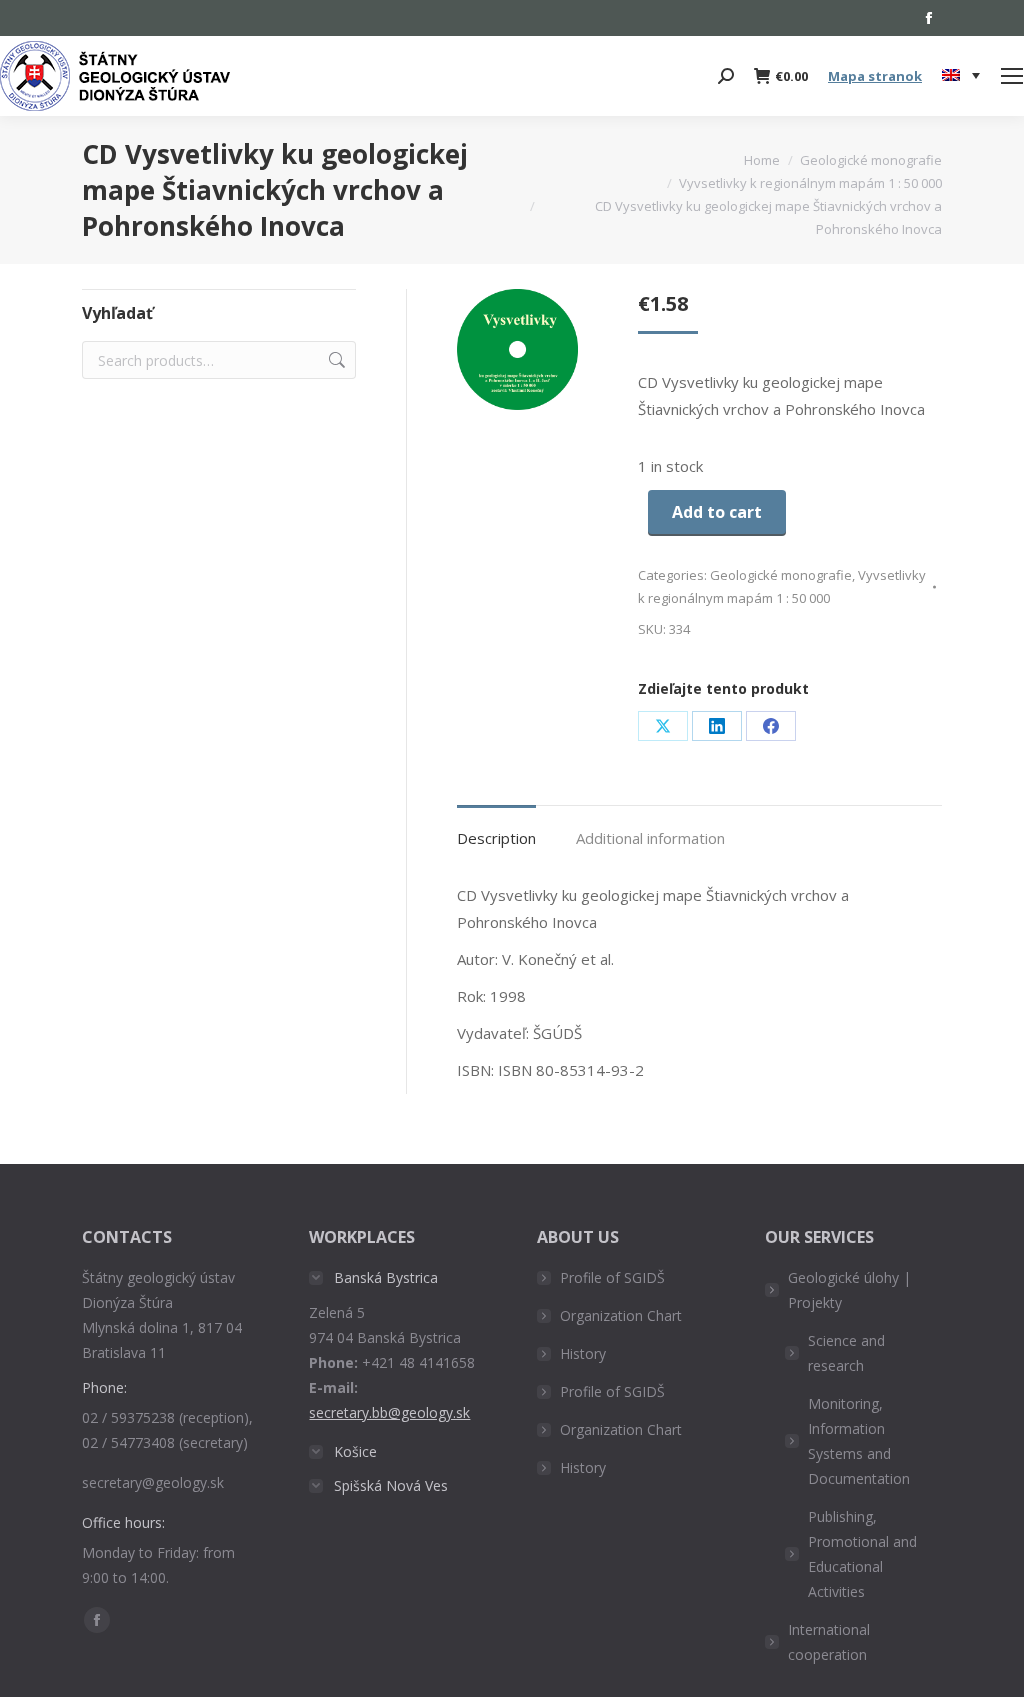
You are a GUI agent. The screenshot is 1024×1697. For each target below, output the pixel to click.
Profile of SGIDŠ (612, 1277)
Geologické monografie (781, 575)
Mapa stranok (875, 76)
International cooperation (829, 1642)
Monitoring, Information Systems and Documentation (859, 1441)
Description (496, 838)
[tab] (496, 828)
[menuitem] (961, 76)
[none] (961, 76)
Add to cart (717, 512)
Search (335, 360)
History (583, 1353)
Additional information (650, 838)
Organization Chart (621, 1315)
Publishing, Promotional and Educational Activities (862, 1554)
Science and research (846, 1353)
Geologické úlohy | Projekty (849, 1290)
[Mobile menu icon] (1012, 76)
